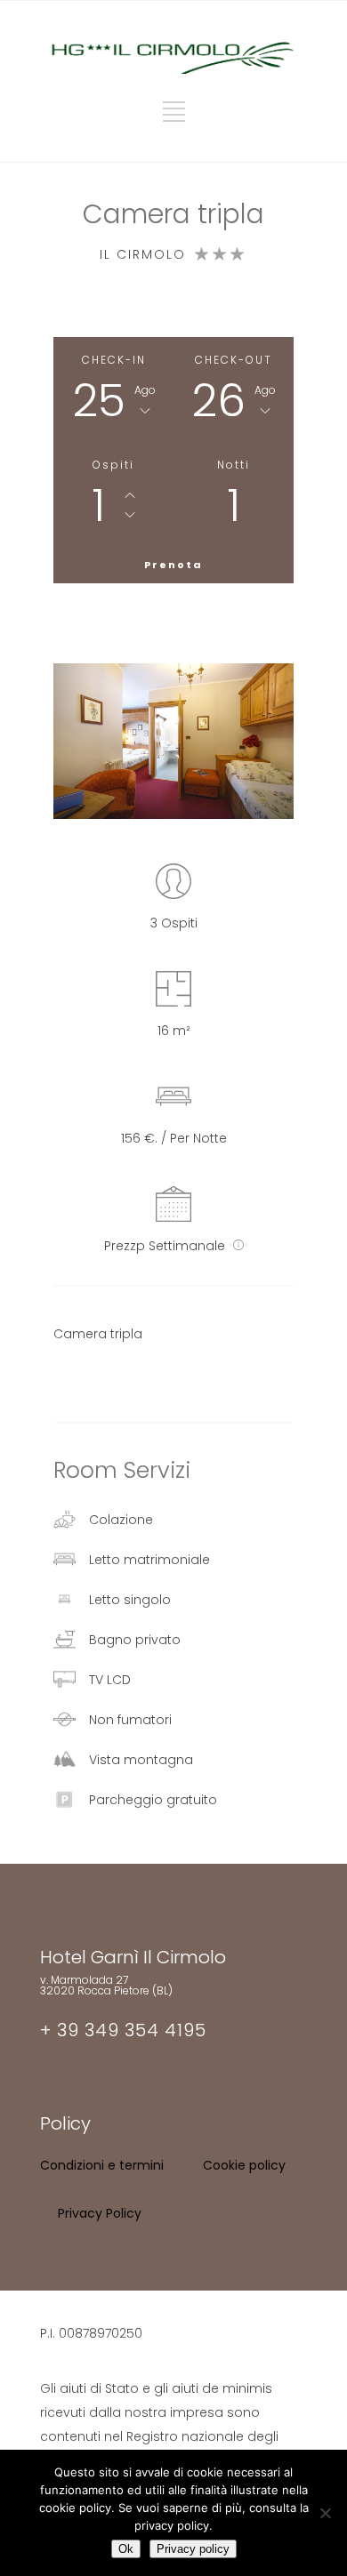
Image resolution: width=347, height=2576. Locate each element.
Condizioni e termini (102, 2165)
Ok (126, 2549)
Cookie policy (244, 2165)
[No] (325, 2513)
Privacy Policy (100, 2213)
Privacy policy (193, 2549)
